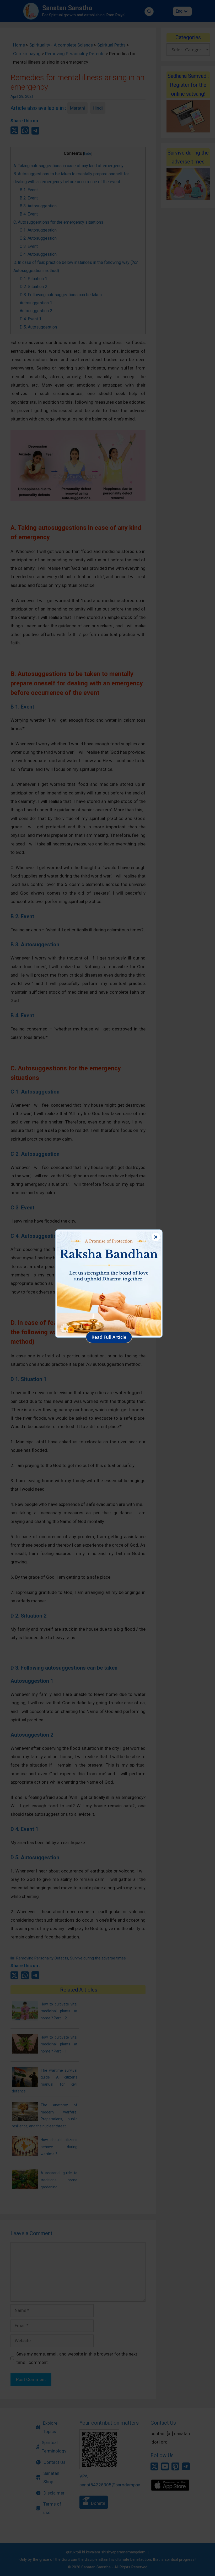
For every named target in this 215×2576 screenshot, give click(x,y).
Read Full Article (109, 1337)
